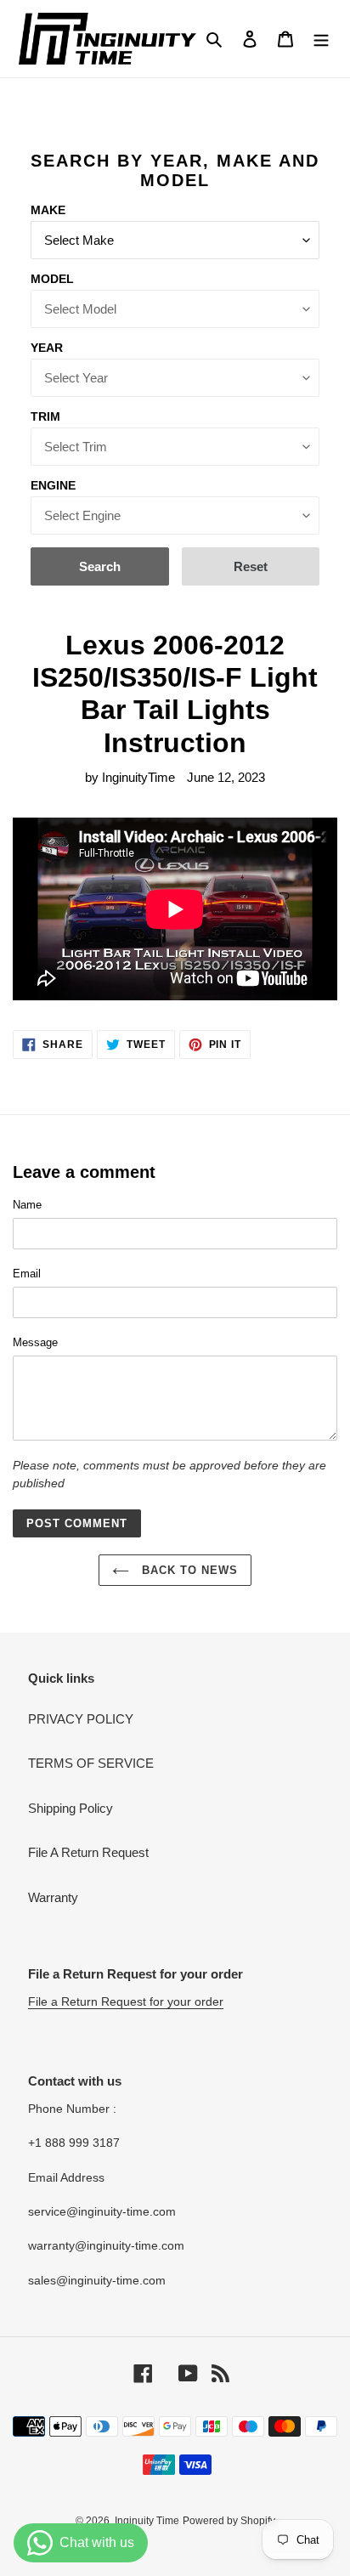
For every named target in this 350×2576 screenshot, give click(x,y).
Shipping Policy (71, 1808)
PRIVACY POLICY (81, 1719)
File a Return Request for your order (126, 2001)
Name (27, 1205)
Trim (45, 416)
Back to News (188, 1570)
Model (52, 279)
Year (47, 348)
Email (27, 1274)
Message (35, 1342)
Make (48, 210)
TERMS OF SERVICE (91, 1763)
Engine (53, 485)
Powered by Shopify (229, 2521)
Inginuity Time (147, 2521)
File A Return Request (88, 1852)
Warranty (53, 1897)
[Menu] (321, 39)
